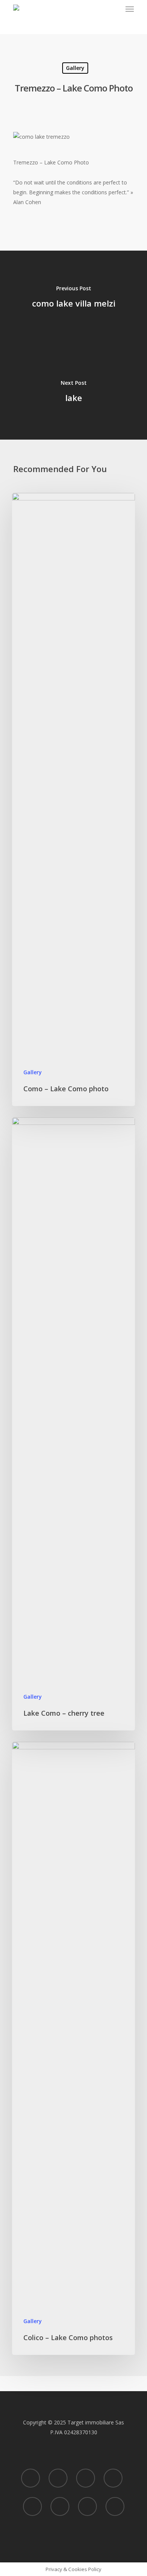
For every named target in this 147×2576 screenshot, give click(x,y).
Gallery (75, 68)
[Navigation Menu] (130, 9)
